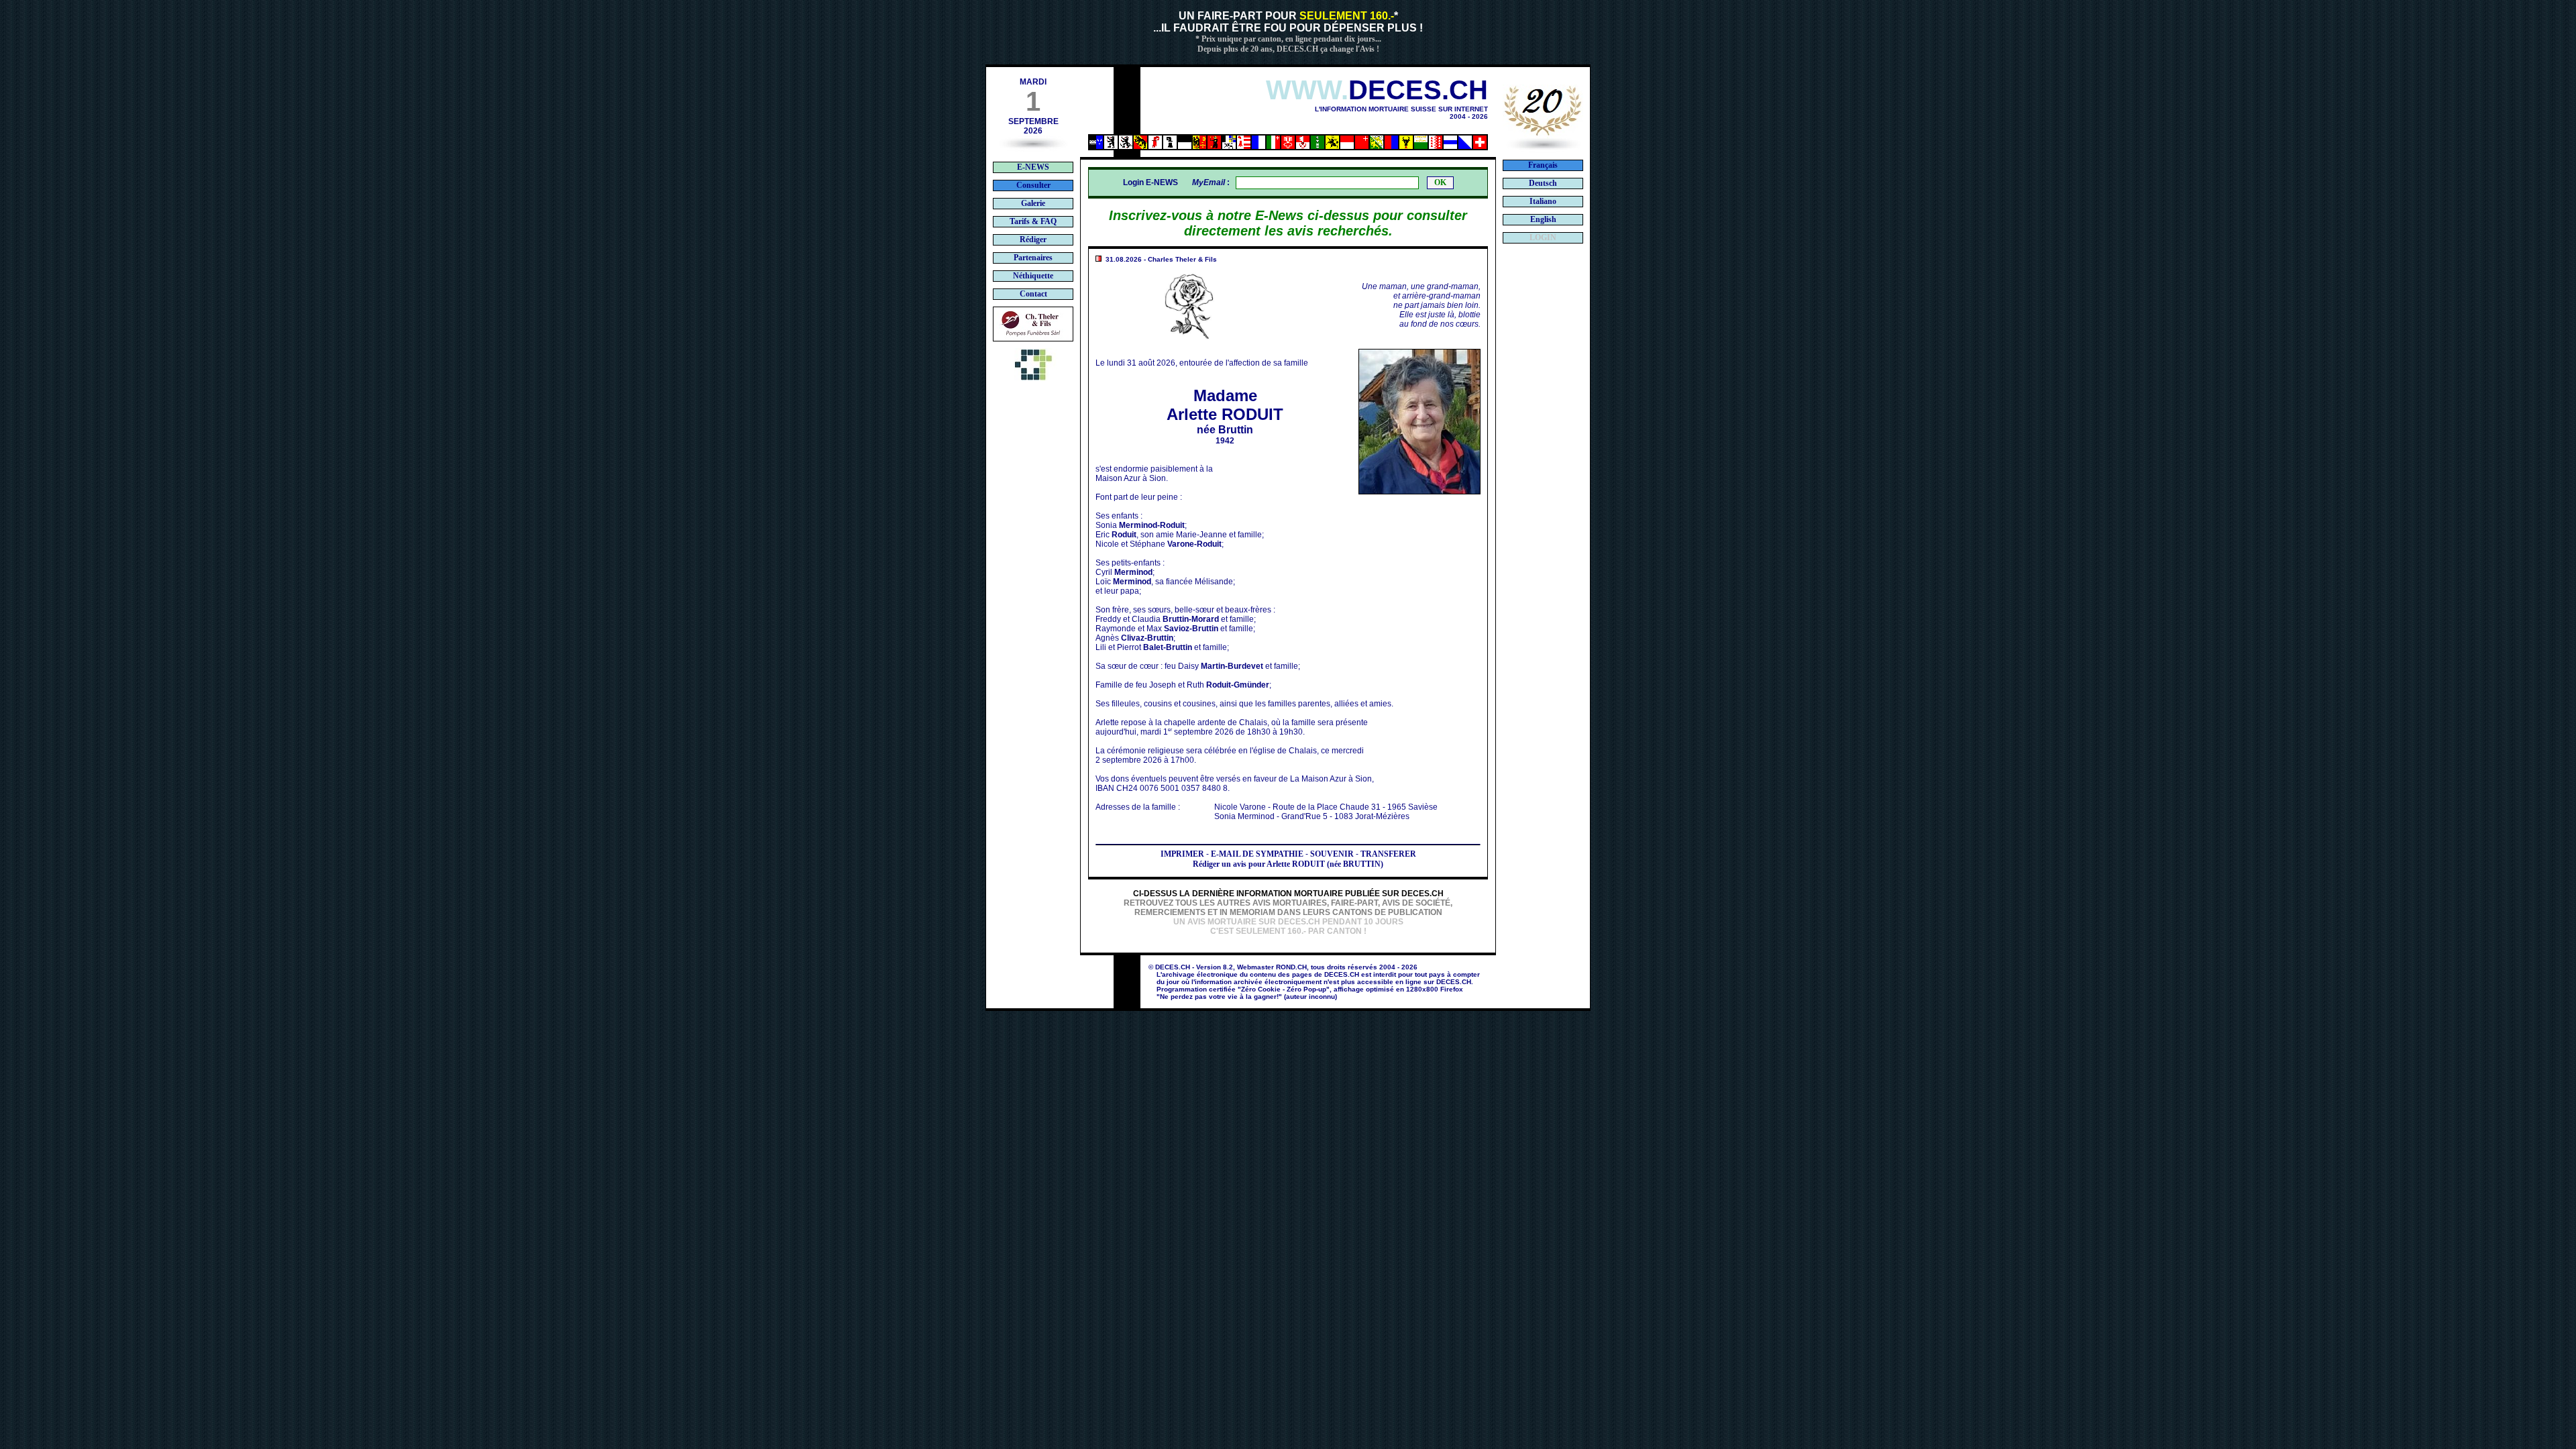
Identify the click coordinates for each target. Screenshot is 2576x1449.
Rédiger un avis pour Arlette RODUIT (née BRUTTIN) (1288, 864)
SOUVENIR (1332, 854)
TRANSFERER (1388, 854)
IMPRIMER (1182, 854)
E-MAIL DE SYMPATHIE (1257, 854)
